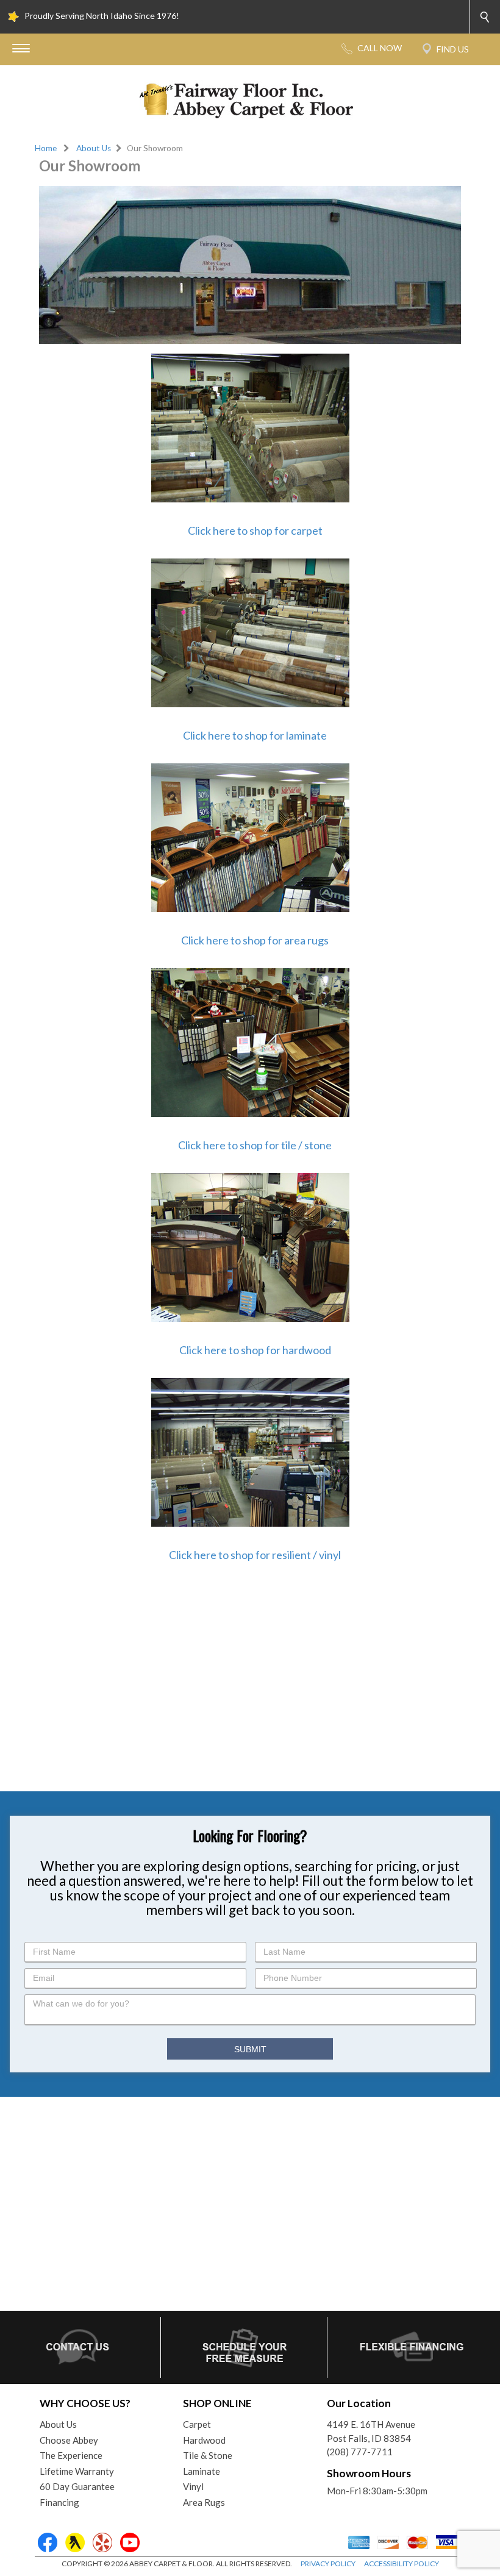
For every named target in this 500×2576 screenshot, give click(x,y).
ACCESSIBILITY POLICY (402, 2564)
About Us (94, 148)
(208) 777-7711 (360, 2452)
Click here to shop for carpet (255, 530)
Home (46, 148)
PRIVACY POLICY (328, 2564)
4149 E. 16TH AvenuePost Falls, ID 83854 (371, 2431)
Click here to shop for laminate (255, 735)
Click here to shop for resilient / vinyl (255, 1555)
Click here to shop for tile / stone (255, 1145)
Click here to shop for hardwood (255, 1350)
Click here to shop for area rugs (255, 940)
